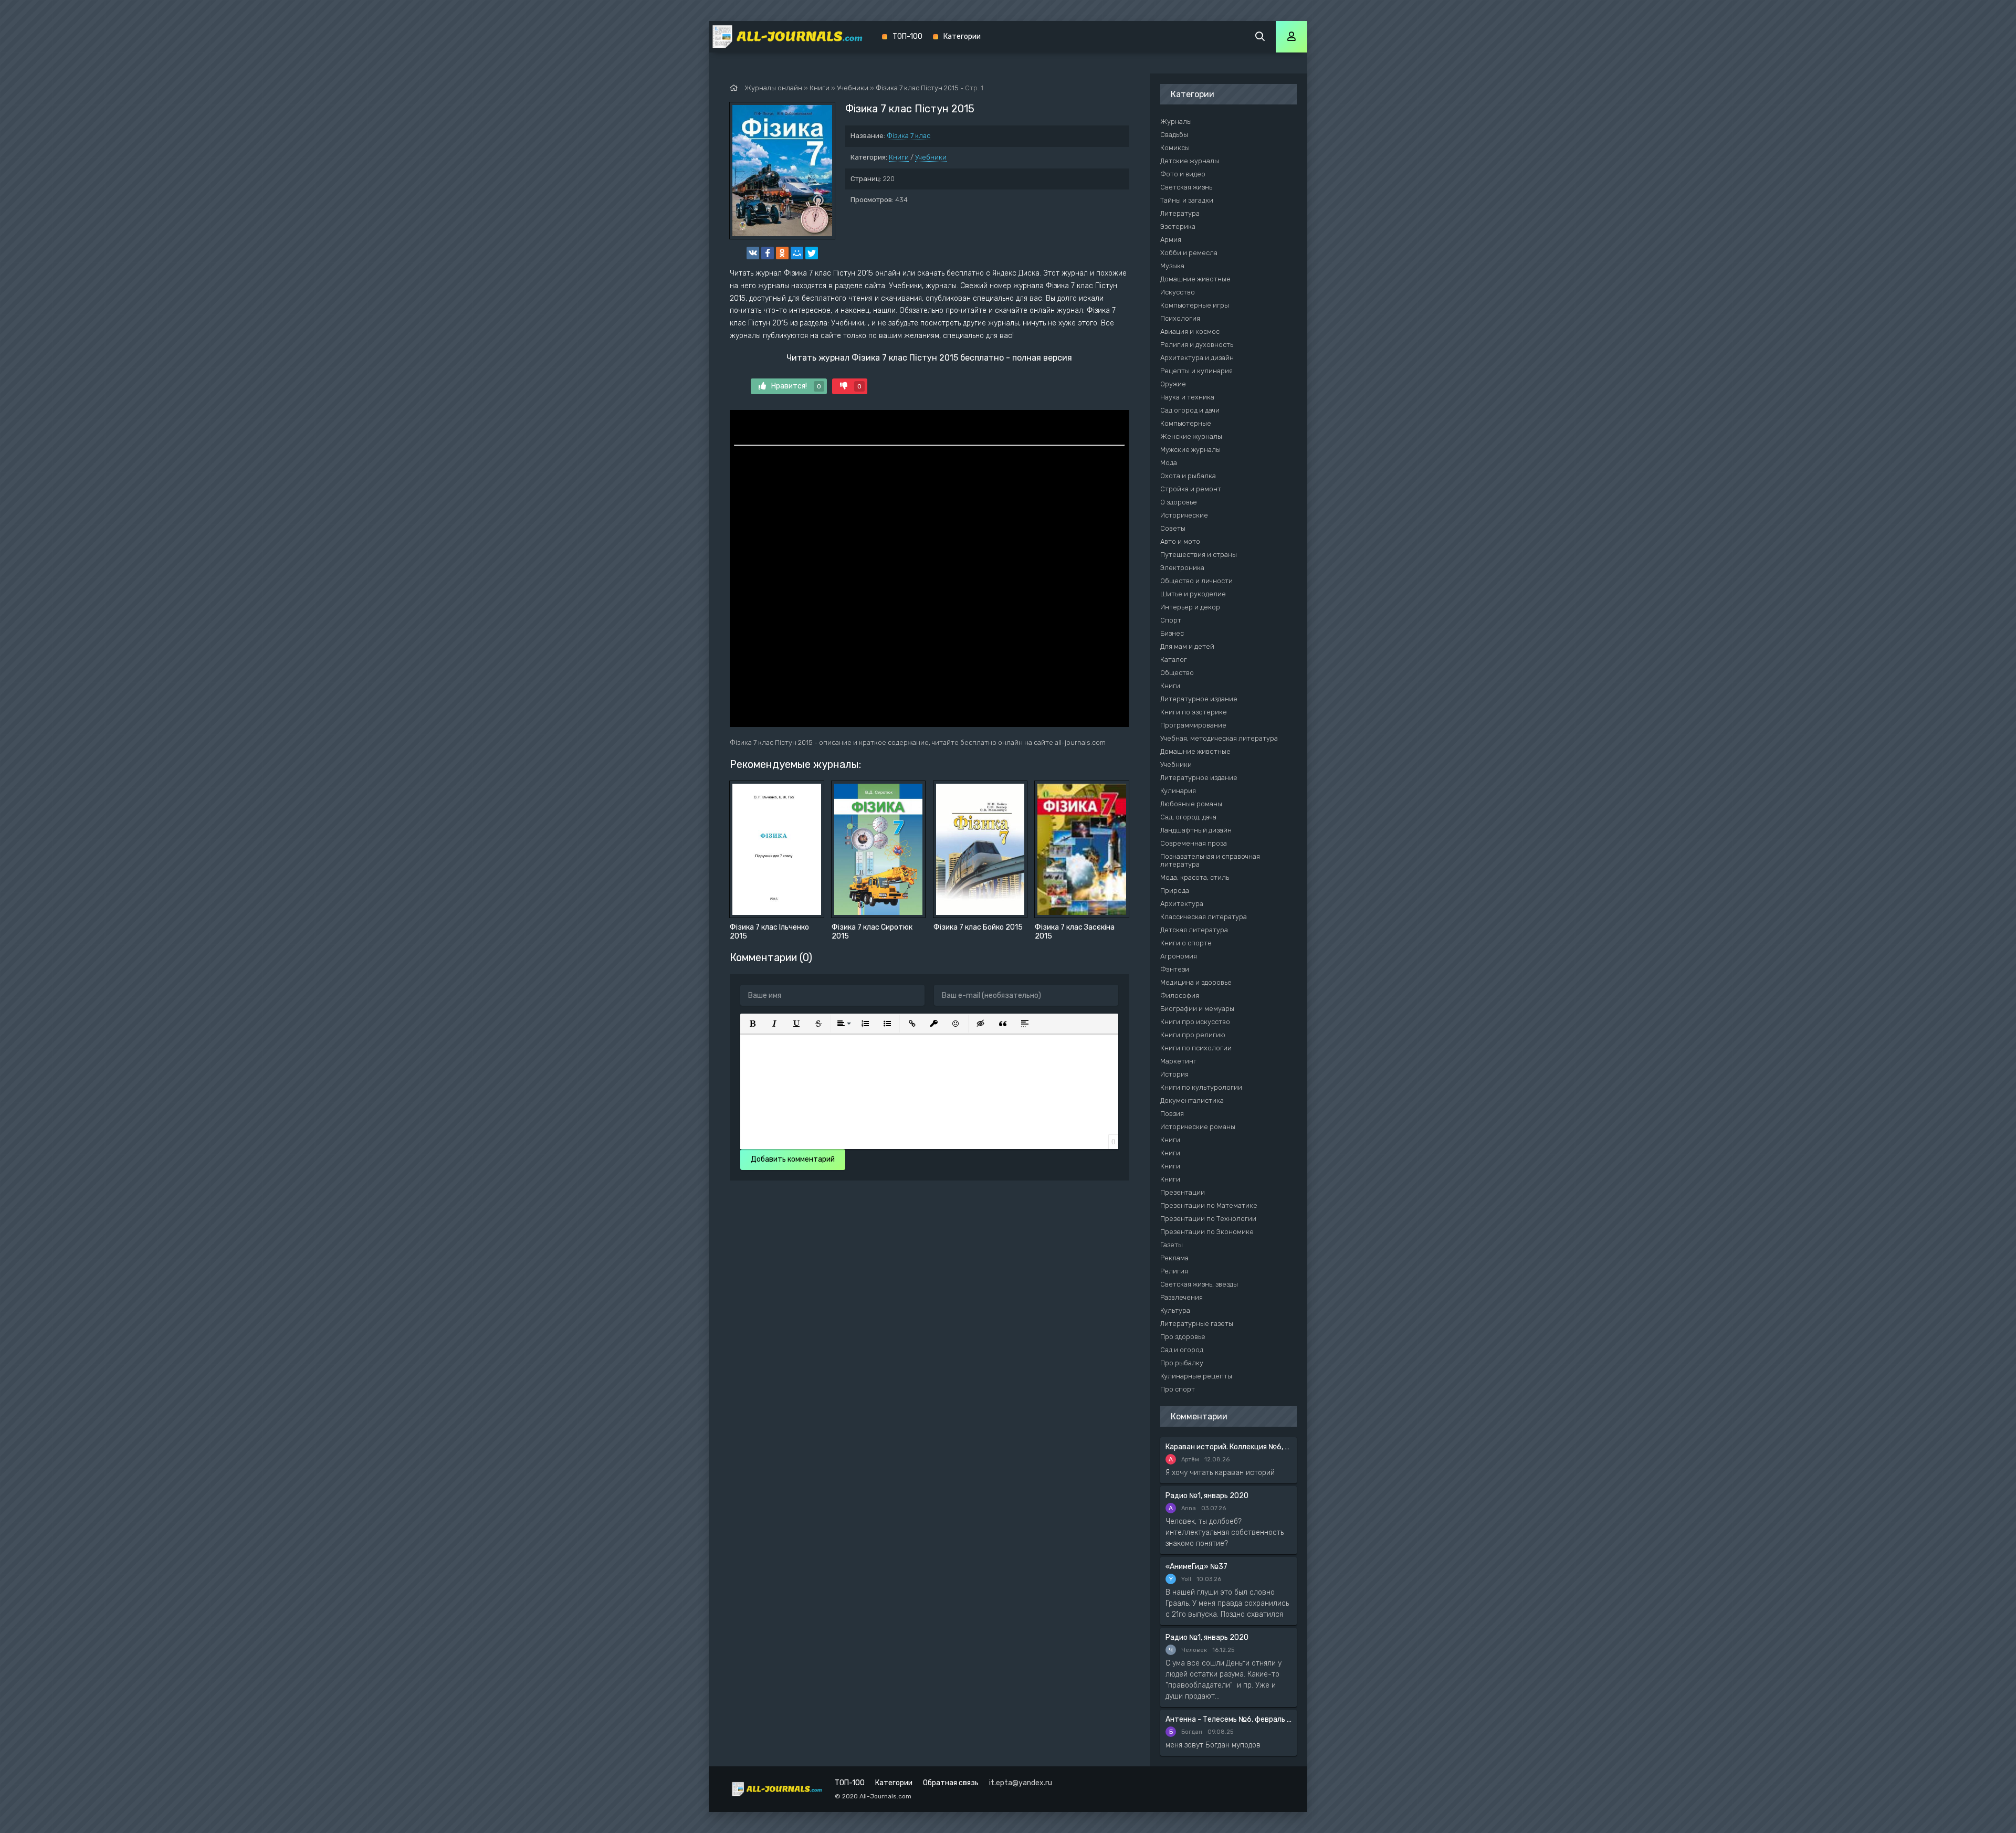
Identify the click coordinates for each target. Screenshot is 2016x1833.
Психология (1180, 318)
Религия (1174, 1271)
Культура (1175, 1310)
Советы (1173, 528)
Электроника (1182, 568)
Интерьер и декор (1190, 607)
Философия (1180, 995)
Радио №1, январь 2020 (1207, 1496)
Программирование (1193, 725)
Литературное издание (1199, 699)
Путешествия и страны (1199, 555)
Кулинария (1178, 791)
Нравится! (796, 386)
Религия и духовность (1197, 345)
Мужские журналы (1190, 450)
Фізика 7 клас (909, 136)
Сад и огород (1182, 1350)
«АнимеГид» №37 (1196, 1567)
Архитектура (1182, 904)
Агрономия (1179, 956)
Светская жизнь (1186, 187)
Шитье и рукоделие (1193, 594)
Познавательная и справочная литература (1210, 860)
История (1174, 1074)
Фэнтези (1175, 969)
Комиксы (1175, 148)
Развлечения (1182, 1297)
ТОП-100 (907, 36)
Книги (899, 157)
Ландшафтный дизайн (1196, 830)
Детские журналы (1190, 161)
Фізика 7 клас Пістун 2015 (917, 88)
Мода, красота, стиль (1195, 877)
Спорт (1171, 620)
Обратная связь (951, 1783)
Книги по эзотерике (1194, 712)
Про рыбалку (1182, 1363)
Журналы (1176, 122)
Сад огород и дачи (1190, 410)
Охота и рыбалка (1188, 476)
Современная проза (1194, 843)
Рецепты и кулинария (1196, 371)
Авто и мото (1180, 541)
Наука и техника (1187, 397)
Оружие (1173, 384)
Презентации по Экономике (1207, 1232)
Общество (1177, 673)
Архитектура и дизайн (1197, 358)
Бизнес (1172, 633)
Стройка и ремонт (1191, 489)
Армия (1171, 240)
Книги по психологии (1196, 1048)
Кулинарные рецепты (1196, 1376)
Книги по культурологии (1201, 1087)
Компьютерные (1186, 423)
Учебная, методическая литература (1219, 738)
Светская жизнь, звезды (1199, 1284)
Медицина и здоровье (1196, 982)
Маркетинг (1178, 1061)
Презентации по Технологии (1208, 1219)
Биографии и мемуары (1197, 1009)
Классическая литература (1204, 917)
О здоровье (1179, 502)
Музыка (1172, 266)
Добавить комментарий (793, 1159)
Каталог (1174, 660)
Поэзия (1172, 1114)
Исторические (1184, 515)
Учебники (931, 157)
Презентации (1183, 1192)
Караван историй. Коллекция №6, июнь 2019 (1228, 1447)
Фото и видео (1183, 174)
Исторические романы (1198, 1127)
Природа (1175, 891)
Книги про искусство (1195, 1022)
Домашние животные (1195, 279)
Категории (962, 36)
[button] (752, 1024)
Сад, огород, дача (1188, 817)
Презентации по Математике (1209, 1205)
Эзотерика (1178, 227)
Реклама (1174, 1258)
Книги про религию (1193, 1035)
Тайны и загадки (1187, 200)
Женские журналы (1191, 436)
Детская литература (1194, 930)
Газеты (1172, 1245)
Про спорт (1178, 1389)
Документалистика (1192, 1100)
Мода (1169, 463)
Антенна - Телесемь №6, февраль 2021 (1228, 1719)
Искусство (1178, 292)
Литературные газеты (1197, 1324)
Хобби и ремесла (1189, 253)
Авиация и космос (1190, 331)
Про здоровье (1183, 1337)
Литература (1180, 213)
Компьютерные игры (1195, 305)
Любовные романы (1191, 804)
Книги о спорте (1186, 943)
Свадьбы (1174, 135)
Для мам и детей (1187, 646)
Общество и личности (1196, 581)
